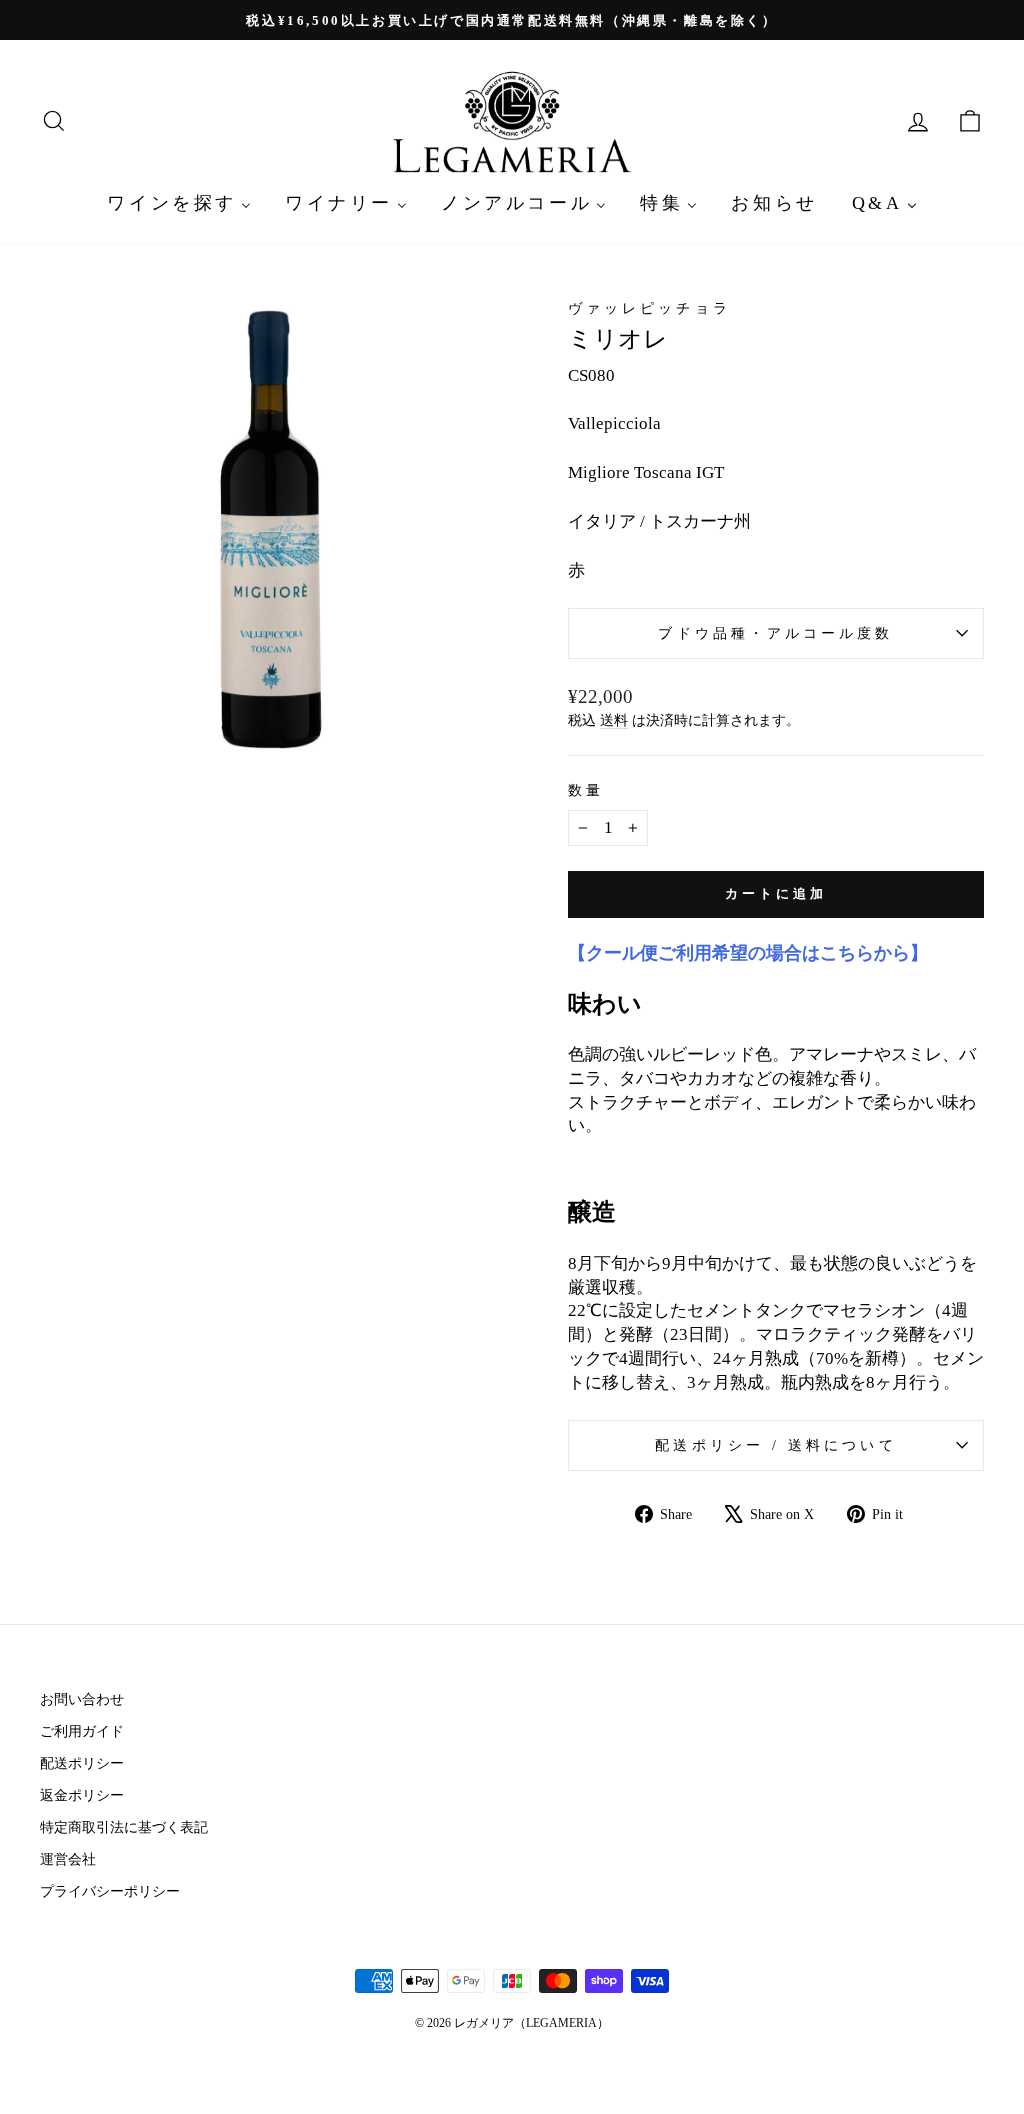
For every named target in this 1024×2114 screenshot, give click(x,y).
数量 (586, 790)
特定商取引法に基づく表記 (124, 1827)
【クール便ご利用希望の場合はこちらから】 (748, 953)
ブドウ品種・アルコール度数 (775, 633)
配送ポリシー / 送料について (775, 1445)
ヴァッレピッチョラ (649, 308)
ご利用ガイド (82, 1731)
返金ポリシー (82, 1795)
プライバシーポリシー (110, 1891)
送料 (614, 720)
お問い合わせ (82, 1699)
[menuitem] (179, 202)
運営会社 (68, 1859)
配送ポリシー (82, 1763)
